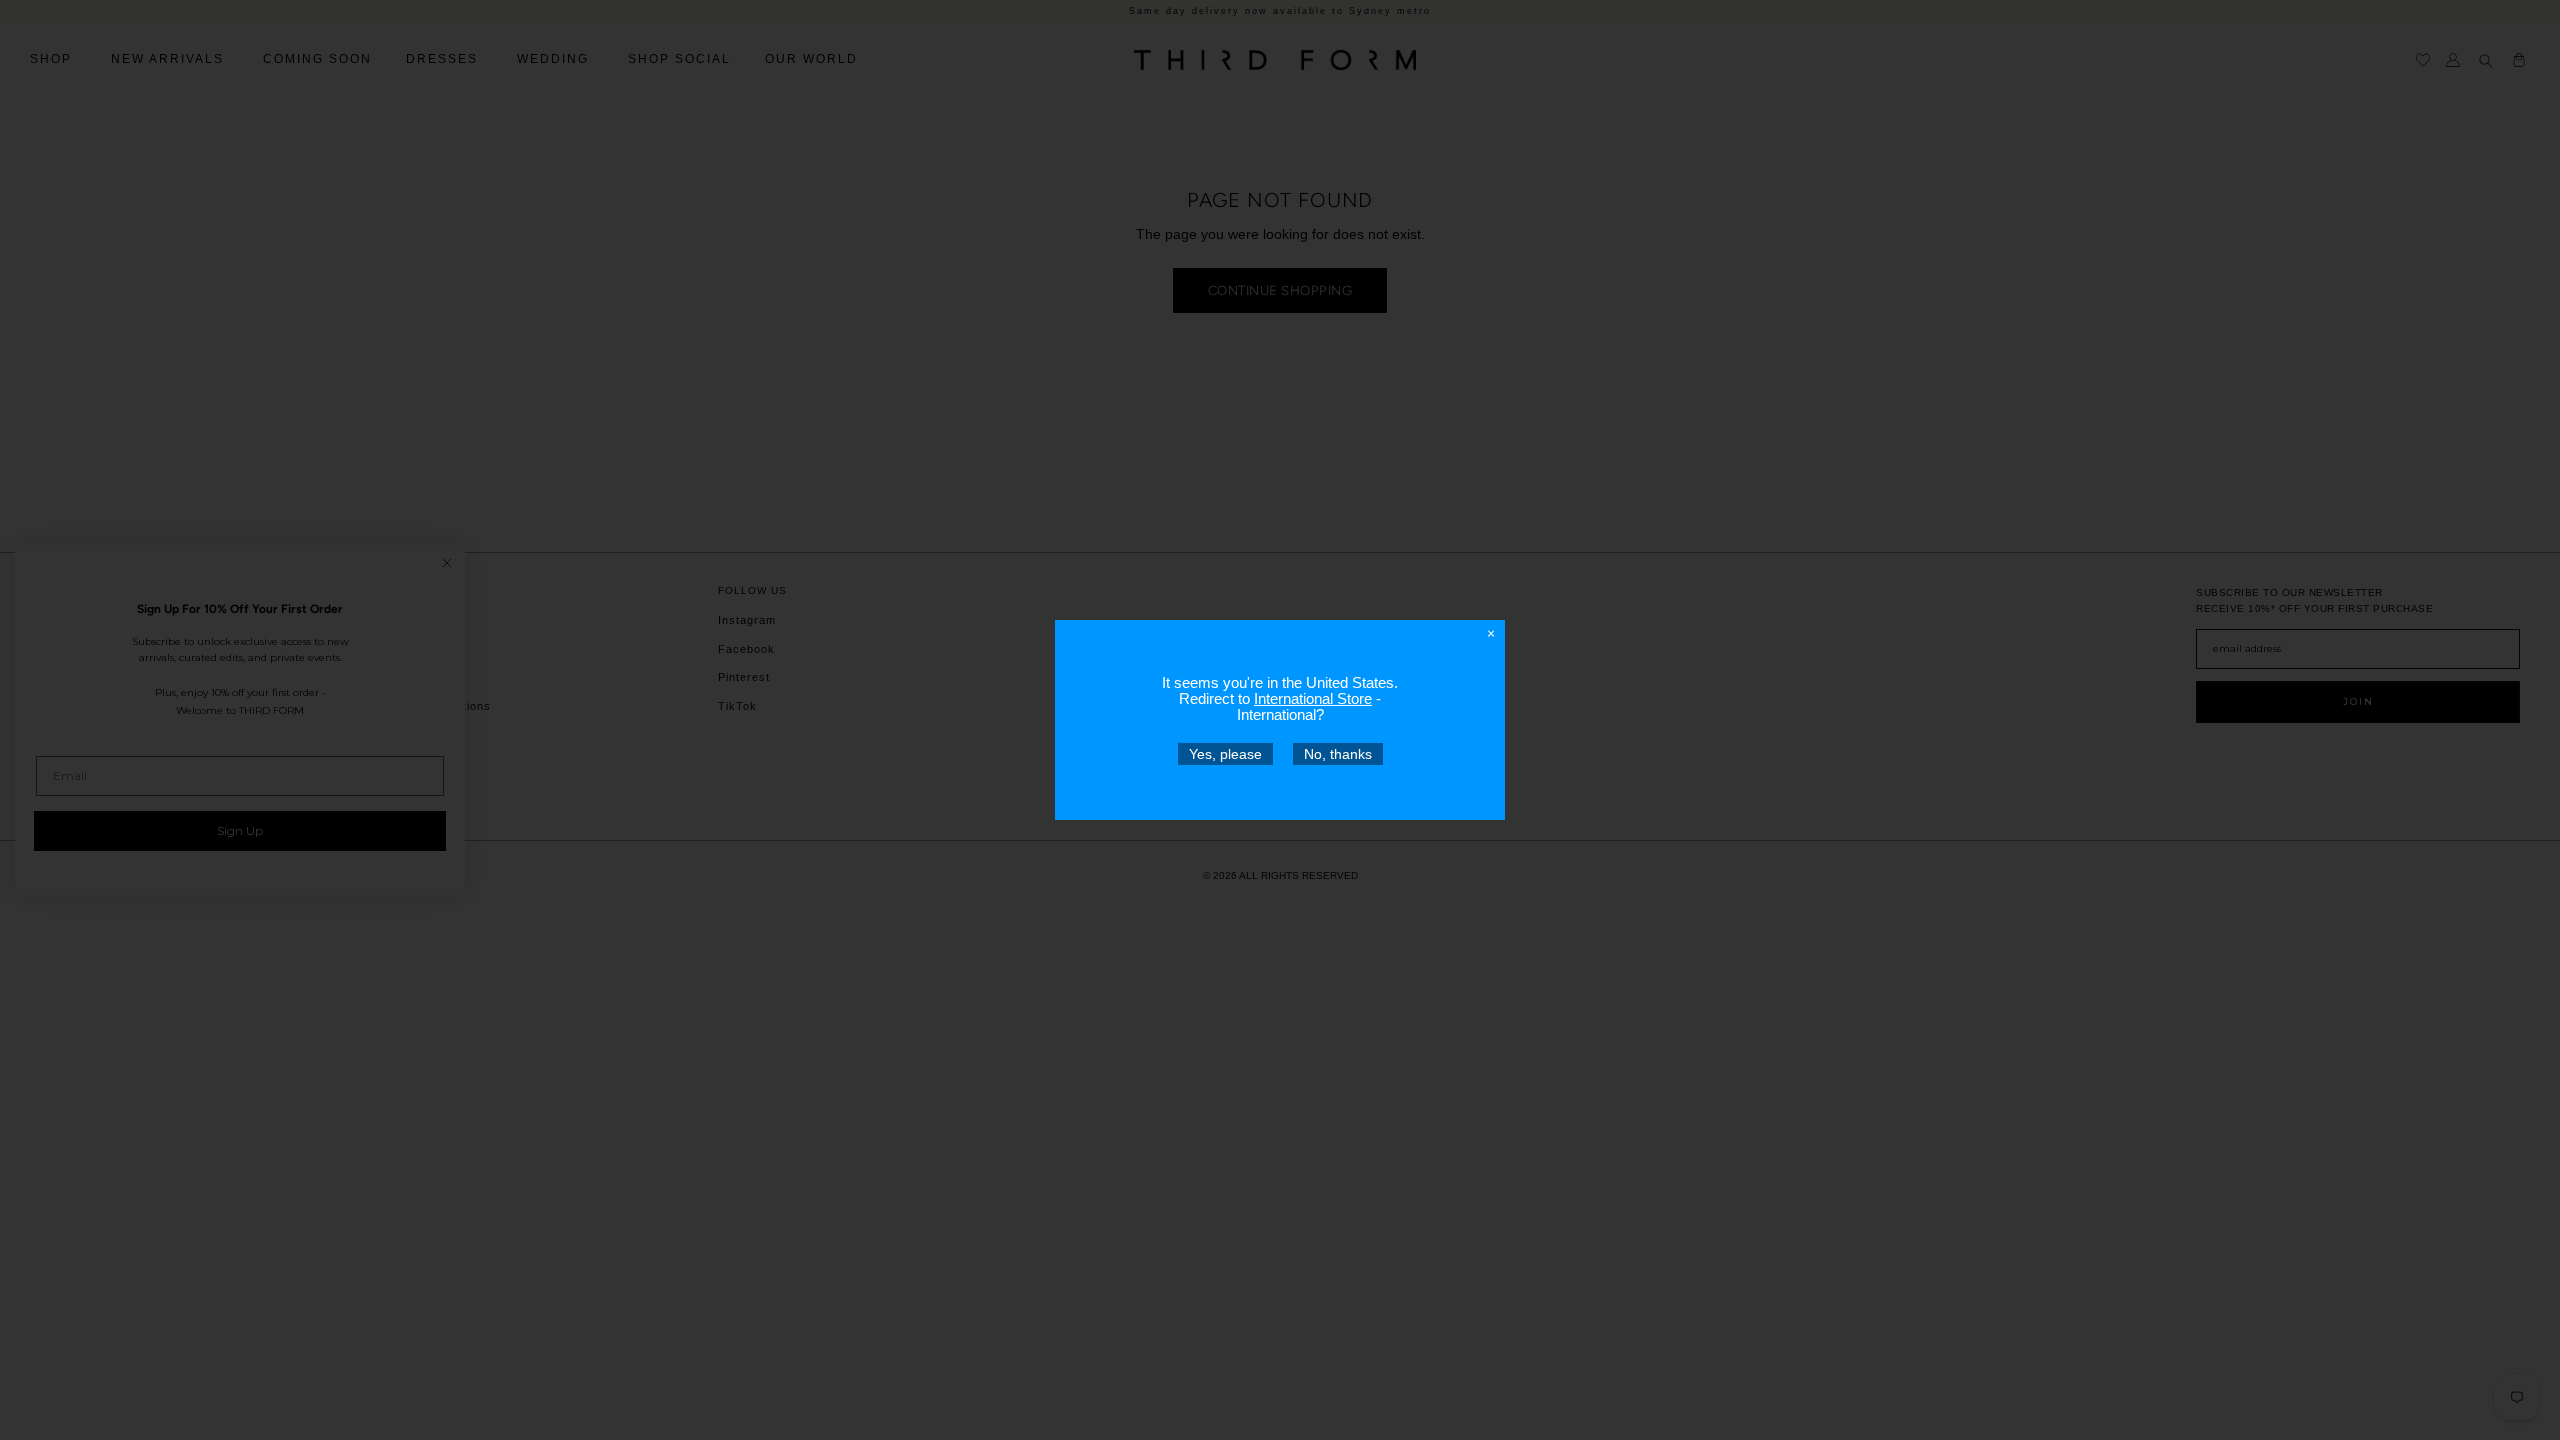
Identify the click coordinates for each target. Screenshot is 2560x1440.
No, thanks (1338, 754)
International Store (1313, 698)
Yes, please (1225, 754)
